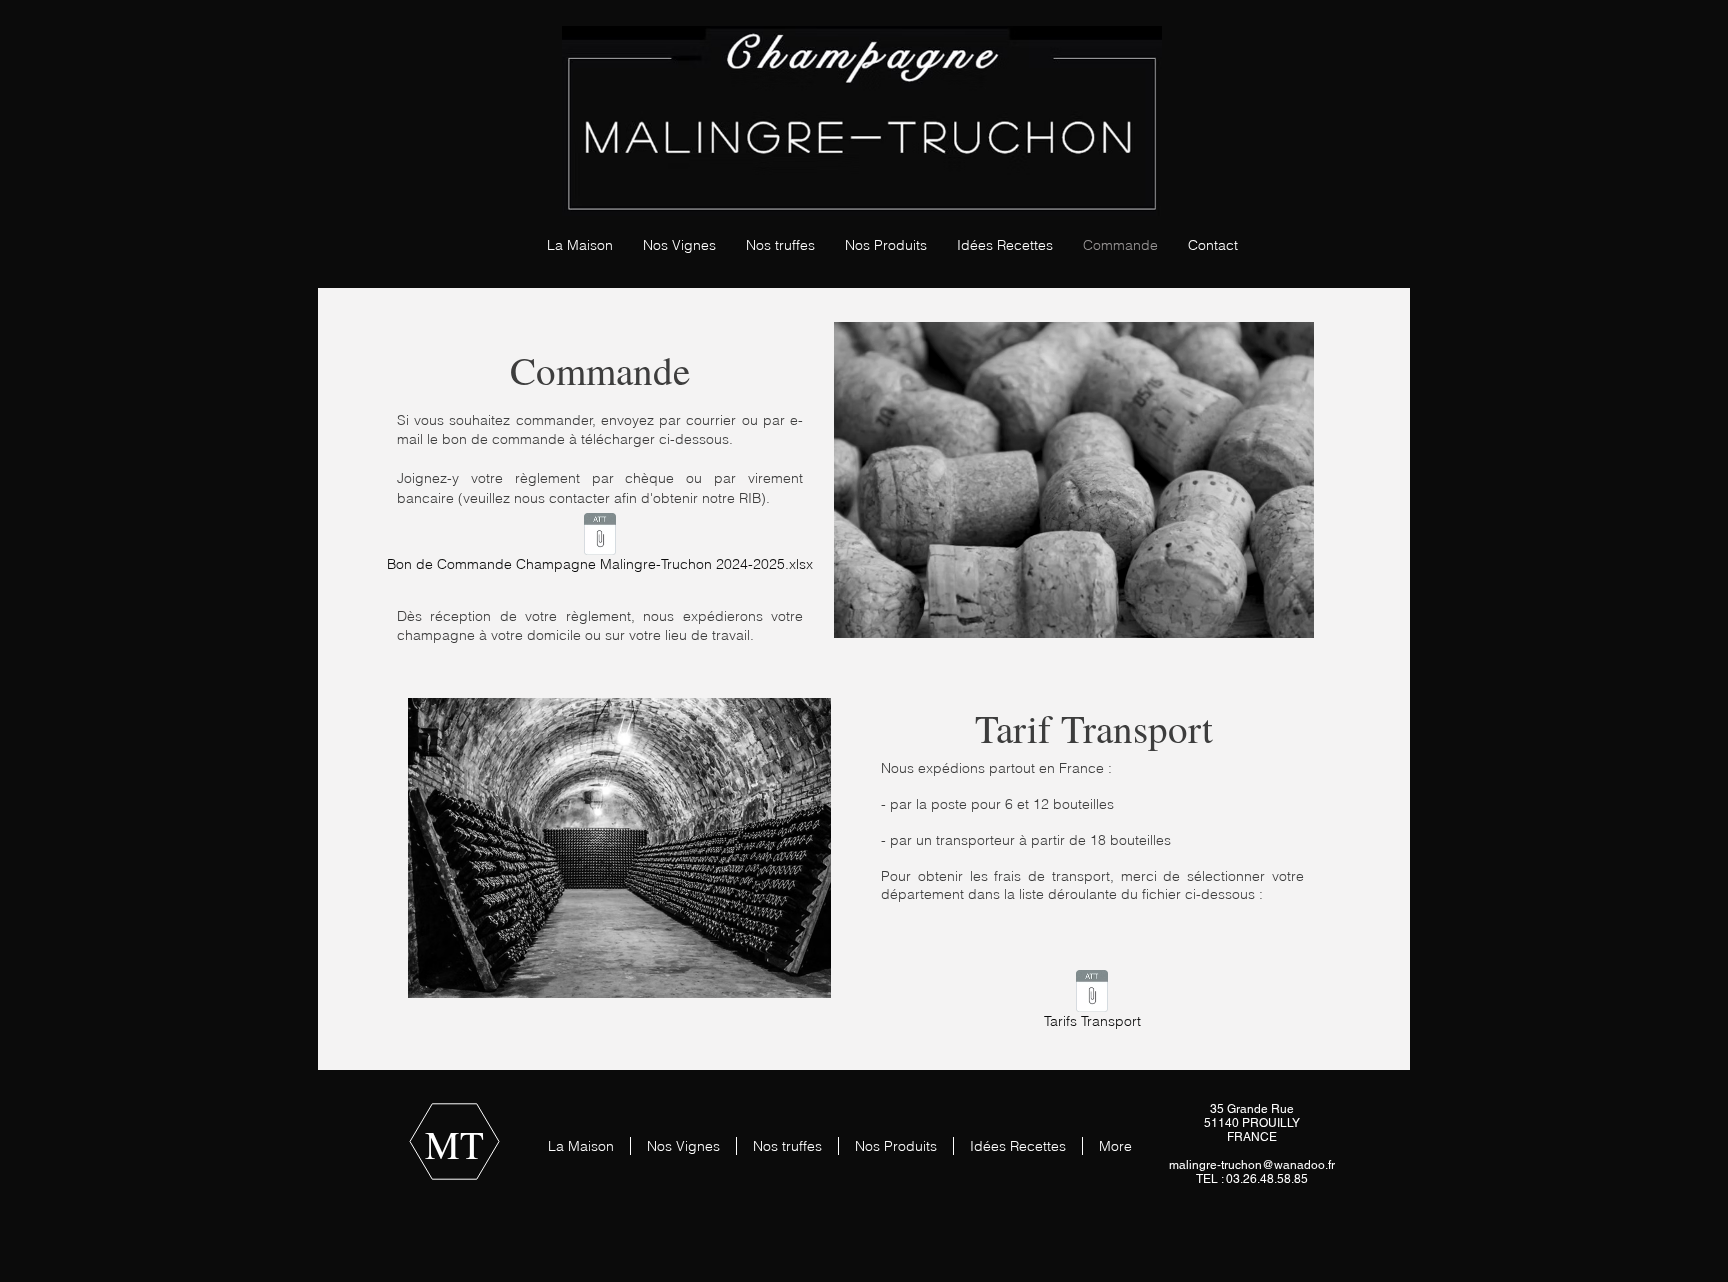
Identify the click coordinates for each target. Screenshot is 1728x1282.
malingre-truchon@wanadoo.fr (1252, 1165)
